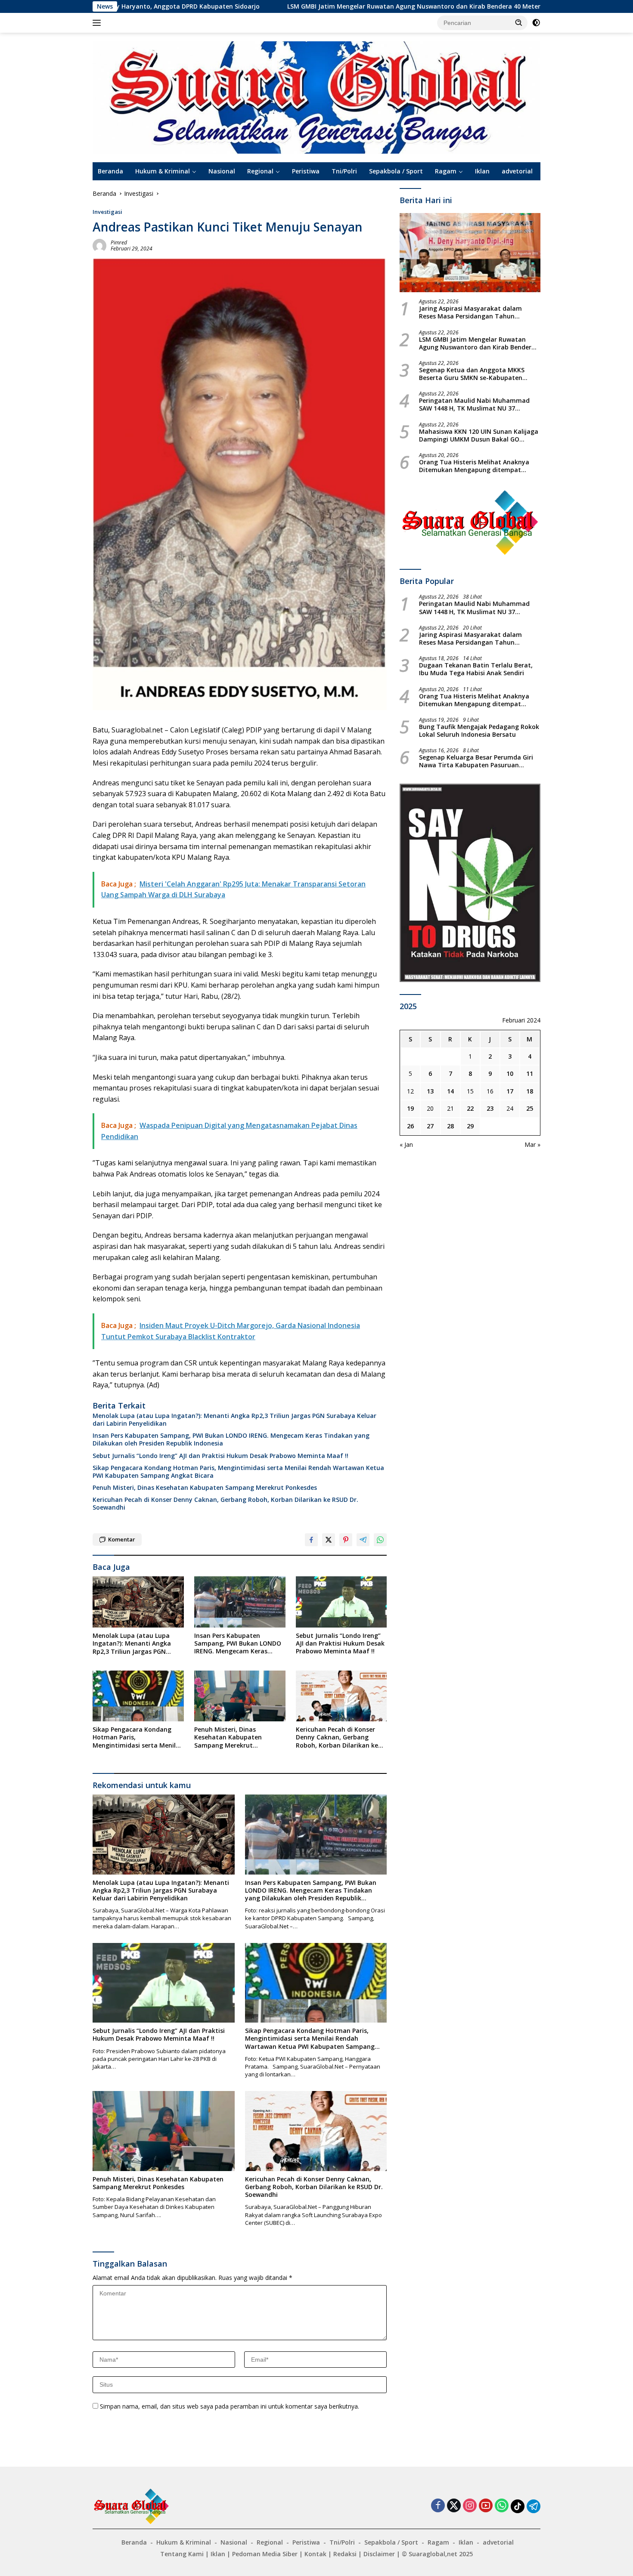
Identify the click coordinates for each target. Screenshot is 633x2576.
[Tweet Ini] (329, 1540)
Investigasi (107, 212)
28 (450, 1126)
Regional (260, 171)
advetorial (517, 171)
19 (410, 1108)
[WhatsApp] (502, 2506)
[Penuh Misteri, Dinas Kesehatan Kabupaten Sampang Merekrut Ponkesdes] (240, 1696)
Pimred (119, 242)
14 (450, 1091)
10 (510, 1073)
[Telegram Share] (363, 1540)
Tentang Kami (182, 2554)
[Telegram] (534, 2506)
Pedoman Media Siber (265, 2554)
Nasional (222, 171)
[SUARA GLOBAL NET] (316, 97)
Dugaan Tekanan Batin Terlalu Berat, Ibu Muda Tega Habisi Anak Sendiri (476, 669)
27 (430, 1126)
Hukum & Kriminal (163, 171)
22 (470, 1108)
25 (530, 1108)
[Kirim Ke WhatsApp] (380, 1540)
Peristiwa (306, 171)
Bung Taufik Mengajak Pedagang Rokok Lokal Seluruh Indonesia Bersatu (479, 731)
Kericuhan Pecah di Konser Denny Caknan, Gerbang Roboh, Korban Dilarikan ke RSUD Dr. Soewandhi (225, 1504)
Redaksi (345, 2554)
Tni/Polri (344, 171)
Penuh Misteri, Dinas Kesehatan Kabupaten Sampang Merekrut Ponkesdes (205, 1488)
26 (410, 1126)
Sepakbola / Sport (396, 171)
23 (490, 1108)
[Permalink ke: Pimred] (99, 245)
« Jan (406, 1144)
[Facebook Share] (311, 1540)
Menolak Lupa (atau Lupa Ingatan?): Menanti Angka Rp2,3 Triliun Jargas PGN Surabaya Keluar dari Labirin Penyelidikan (234, 1420)
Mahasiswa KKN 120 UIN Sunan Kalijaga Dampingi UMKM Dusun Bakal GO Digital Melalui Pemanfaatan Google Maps (479, 436)
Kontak (315, 2554)
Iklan (482, 171)
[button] (519, 22)
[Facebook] (438, 2506)
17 (510, 1091)
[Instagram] (470, 2506)
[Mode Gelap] (536, 23)
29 (470, 1126)
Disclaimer (379, 2554)
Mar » (532, 1144)
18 (530, 1091)
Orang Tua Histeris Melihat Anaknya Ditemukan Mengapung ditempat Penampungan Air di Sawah (474, 466)
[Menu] (98, 23)
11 (530, 1073)
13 (430, 1091)
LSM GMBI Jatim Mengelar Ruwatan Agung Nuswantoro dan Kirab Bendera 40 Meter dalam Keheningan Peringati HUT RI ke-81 (322, 6)
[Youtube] (486, 2506)
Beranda (110, 171)
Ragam (446, 171)
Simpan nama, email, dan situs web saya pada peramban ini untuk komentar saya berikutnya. (230, 2406)
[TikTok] (518, 2506)
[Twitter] (454, 2506)
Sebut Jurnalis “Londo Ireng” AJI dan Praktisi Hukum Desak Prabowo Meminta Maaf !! (220, 1456)
